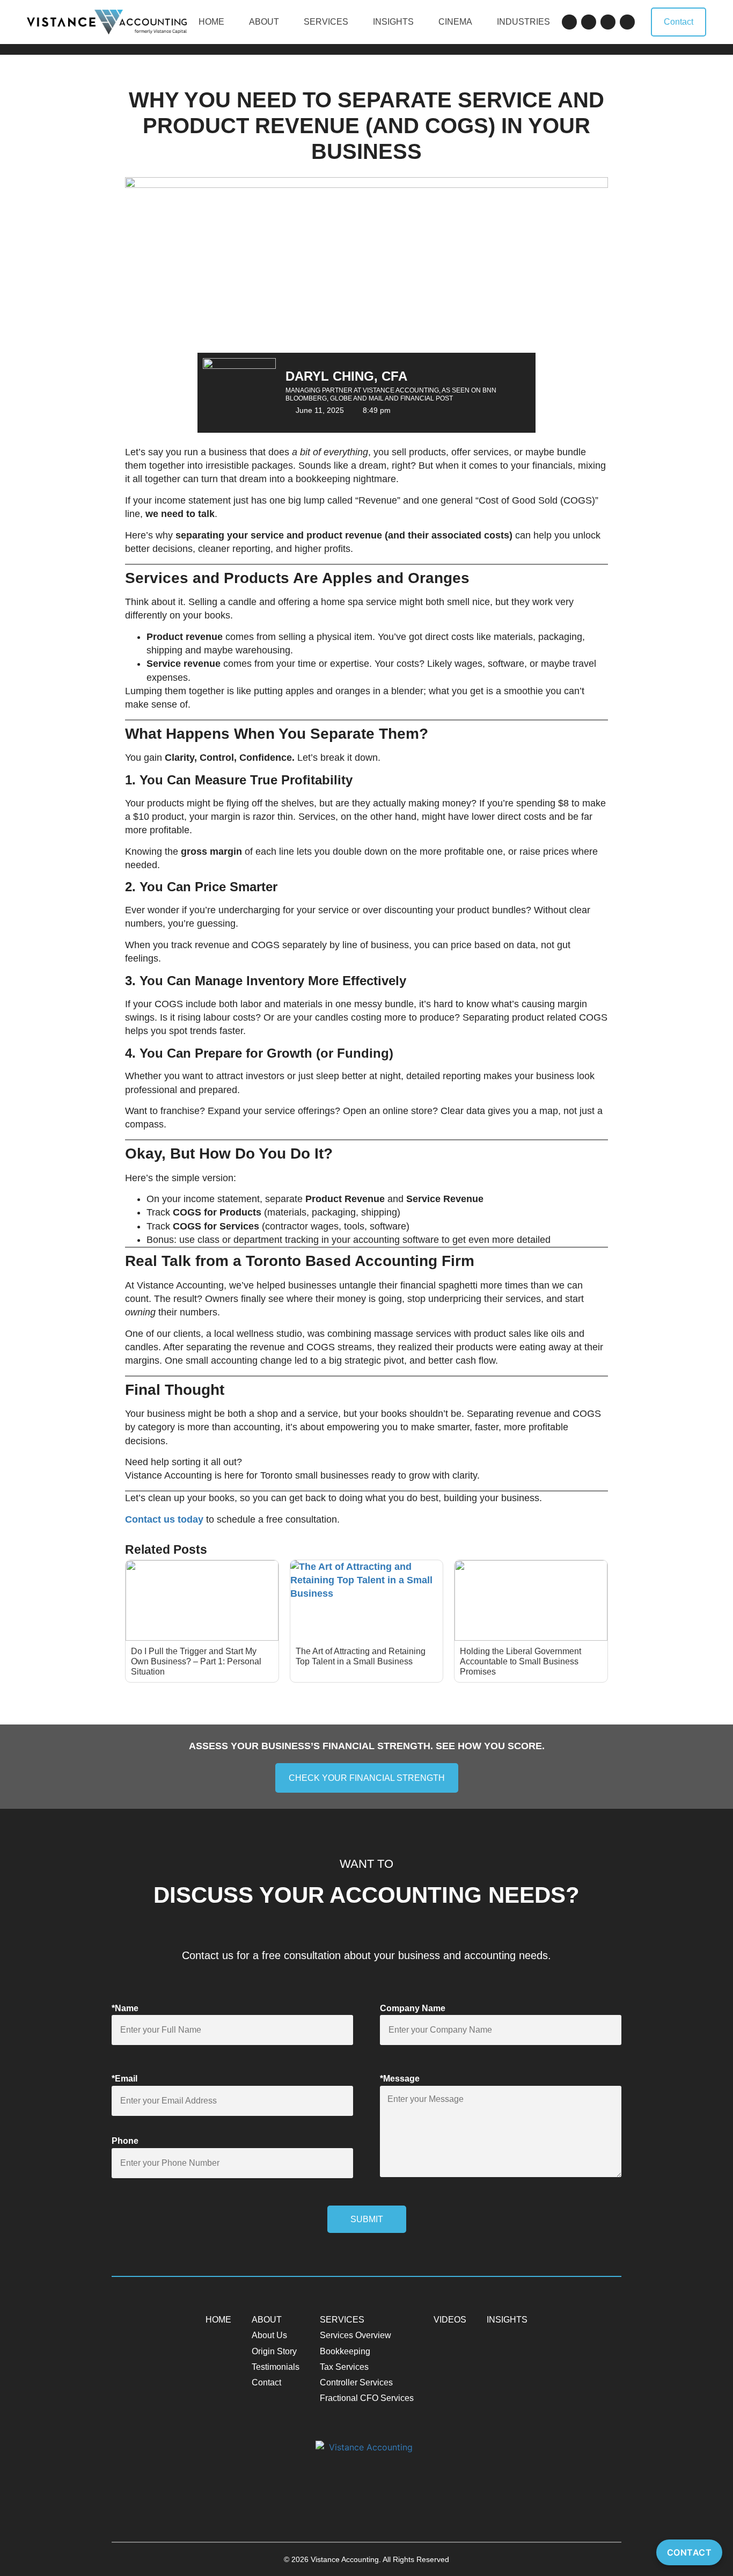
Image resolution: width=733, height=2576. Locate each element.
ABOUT (267, 2320)
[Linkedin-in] (608, 22)
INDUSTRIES (523, 22)
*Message (400, 2079)
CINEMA (455, 22)
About (264, 22)
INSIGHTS (393, 22)
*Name (125, 2008)
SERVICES (326, 22)
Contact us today (164, 1519)
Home (211, 22)
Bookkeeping (345, 2351)
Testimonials (276, 2367)
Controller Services (356, 2382)
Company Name (413, 2008)
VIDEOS (450, 2320)
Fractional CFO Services (367, 2398)
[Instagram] (627, 22)
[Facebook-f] (569, 22)
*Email (124, 2079)
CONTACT (690, 2552)
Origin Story (274, 2351)
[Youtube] (589, 22)
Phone (125, 2141)
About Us (269, 2335)
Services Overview (355, 2335)
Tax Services (344, 2367)
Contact (266, 2382)
